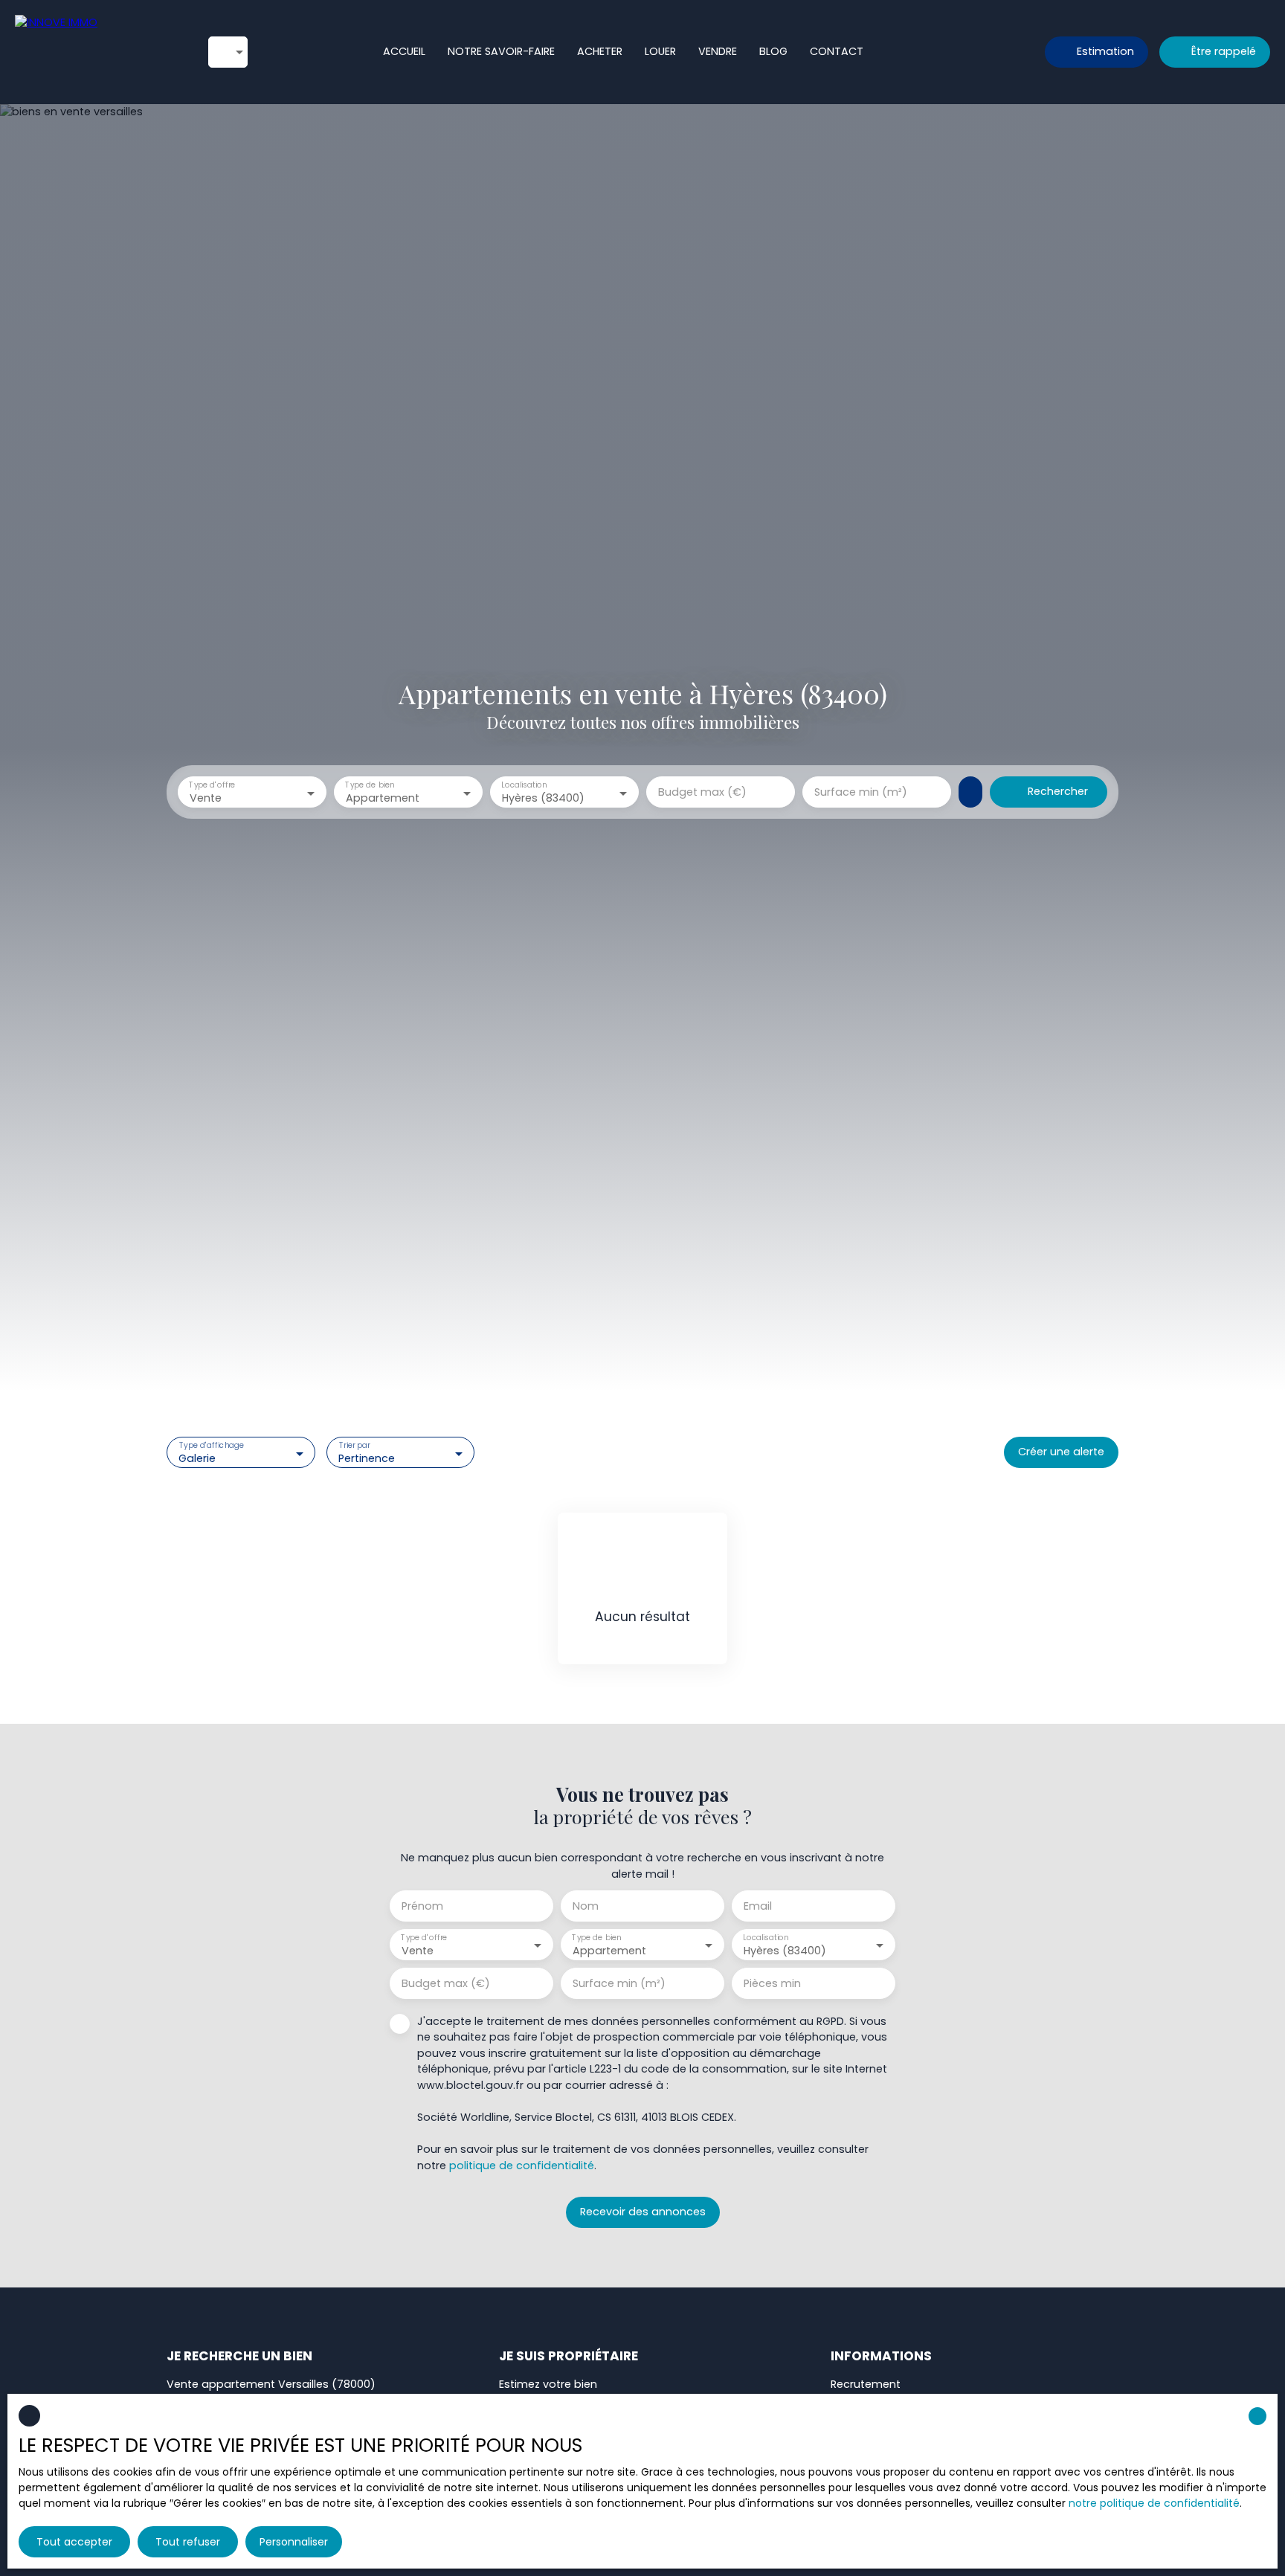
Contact (837, 51)
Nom (586, 1906)
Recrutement (866, 2384)
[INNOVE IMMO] (97, 52)
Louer (660, 51)
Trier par (354, 1446)
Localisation (524, 786)
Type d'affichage (212, 1446)
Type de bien (370, 786)
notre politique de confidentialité (1154, 2503)
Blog (773, 51)
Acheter (600, 51)
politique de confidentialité (522, 2166)
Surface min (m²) (861, 792)
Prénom (422, 1906)
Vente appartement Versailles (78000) (271, 2384)
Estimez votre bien (548, 2384)
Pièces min (772, 1983)
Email (758, 1906)
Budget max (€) (702, 792)
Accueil (404, 51)
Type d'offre (212, 786)
